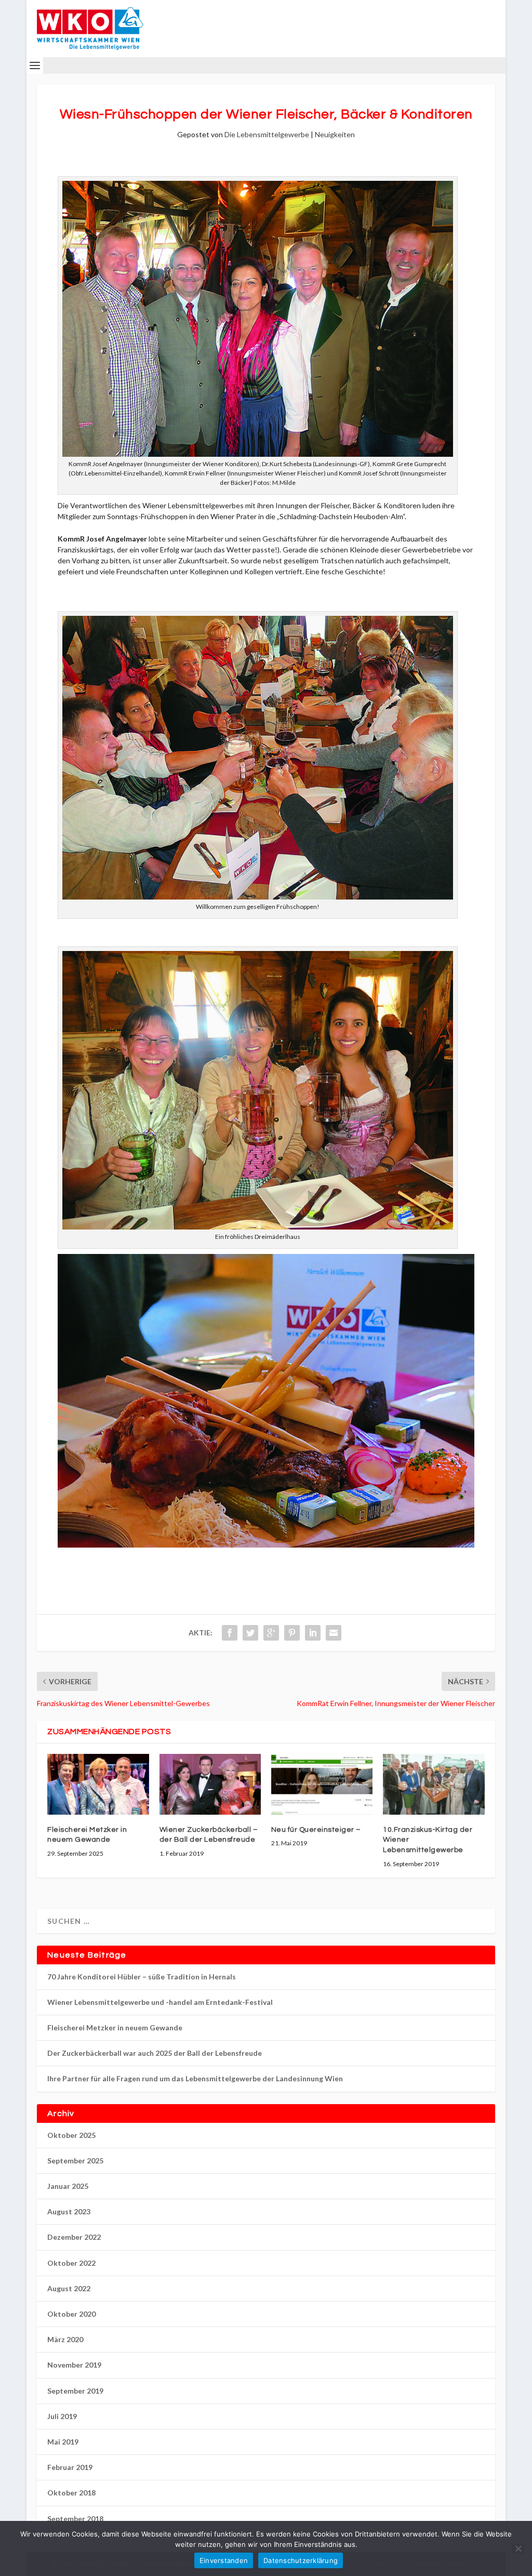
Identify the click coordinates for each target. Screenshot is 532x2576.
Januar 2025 (68, 2186)
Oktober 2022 (71, 2263)
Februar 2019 (70, 2467)
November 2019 (74, 2365)
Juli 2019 (62, 2416)
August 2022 (69, 2288)
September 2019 (75, 2391)
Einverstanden (224, 2560)
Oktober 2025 (71, 2135)
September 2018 (75, 2519)
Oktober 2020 (71, 2314)
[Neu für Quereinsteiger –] (322, 1784)
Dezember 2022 (74, 2237)
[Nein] (518, 2548)
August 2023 (69, 2211)
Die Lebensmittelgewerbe (267, 134)
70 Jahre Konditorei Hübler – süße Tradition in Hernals (142, 1977)
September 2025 (75, 2161)
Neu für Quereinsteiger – (316, 1830)
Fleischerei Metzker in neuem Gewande (115, 2027)
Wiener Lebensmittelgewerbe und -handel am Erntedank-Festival (160, 2002)
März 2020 (65, 2339)
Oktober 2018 (71, 2493)
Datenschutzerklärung (301, 2560)
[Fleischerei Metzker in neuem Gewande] (98, 1784)
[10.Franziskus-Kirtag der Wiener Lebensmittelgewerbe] (434, 1784)
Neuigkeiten (335, 134)
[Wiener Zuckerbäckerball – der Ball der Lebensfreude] (210, 1784)
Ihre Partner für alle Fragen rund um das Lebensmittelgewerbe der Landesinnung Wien (195, 2078)
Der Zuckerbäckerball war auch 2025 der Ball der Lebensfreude (155, 2053)
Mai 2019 (63, 2442)
